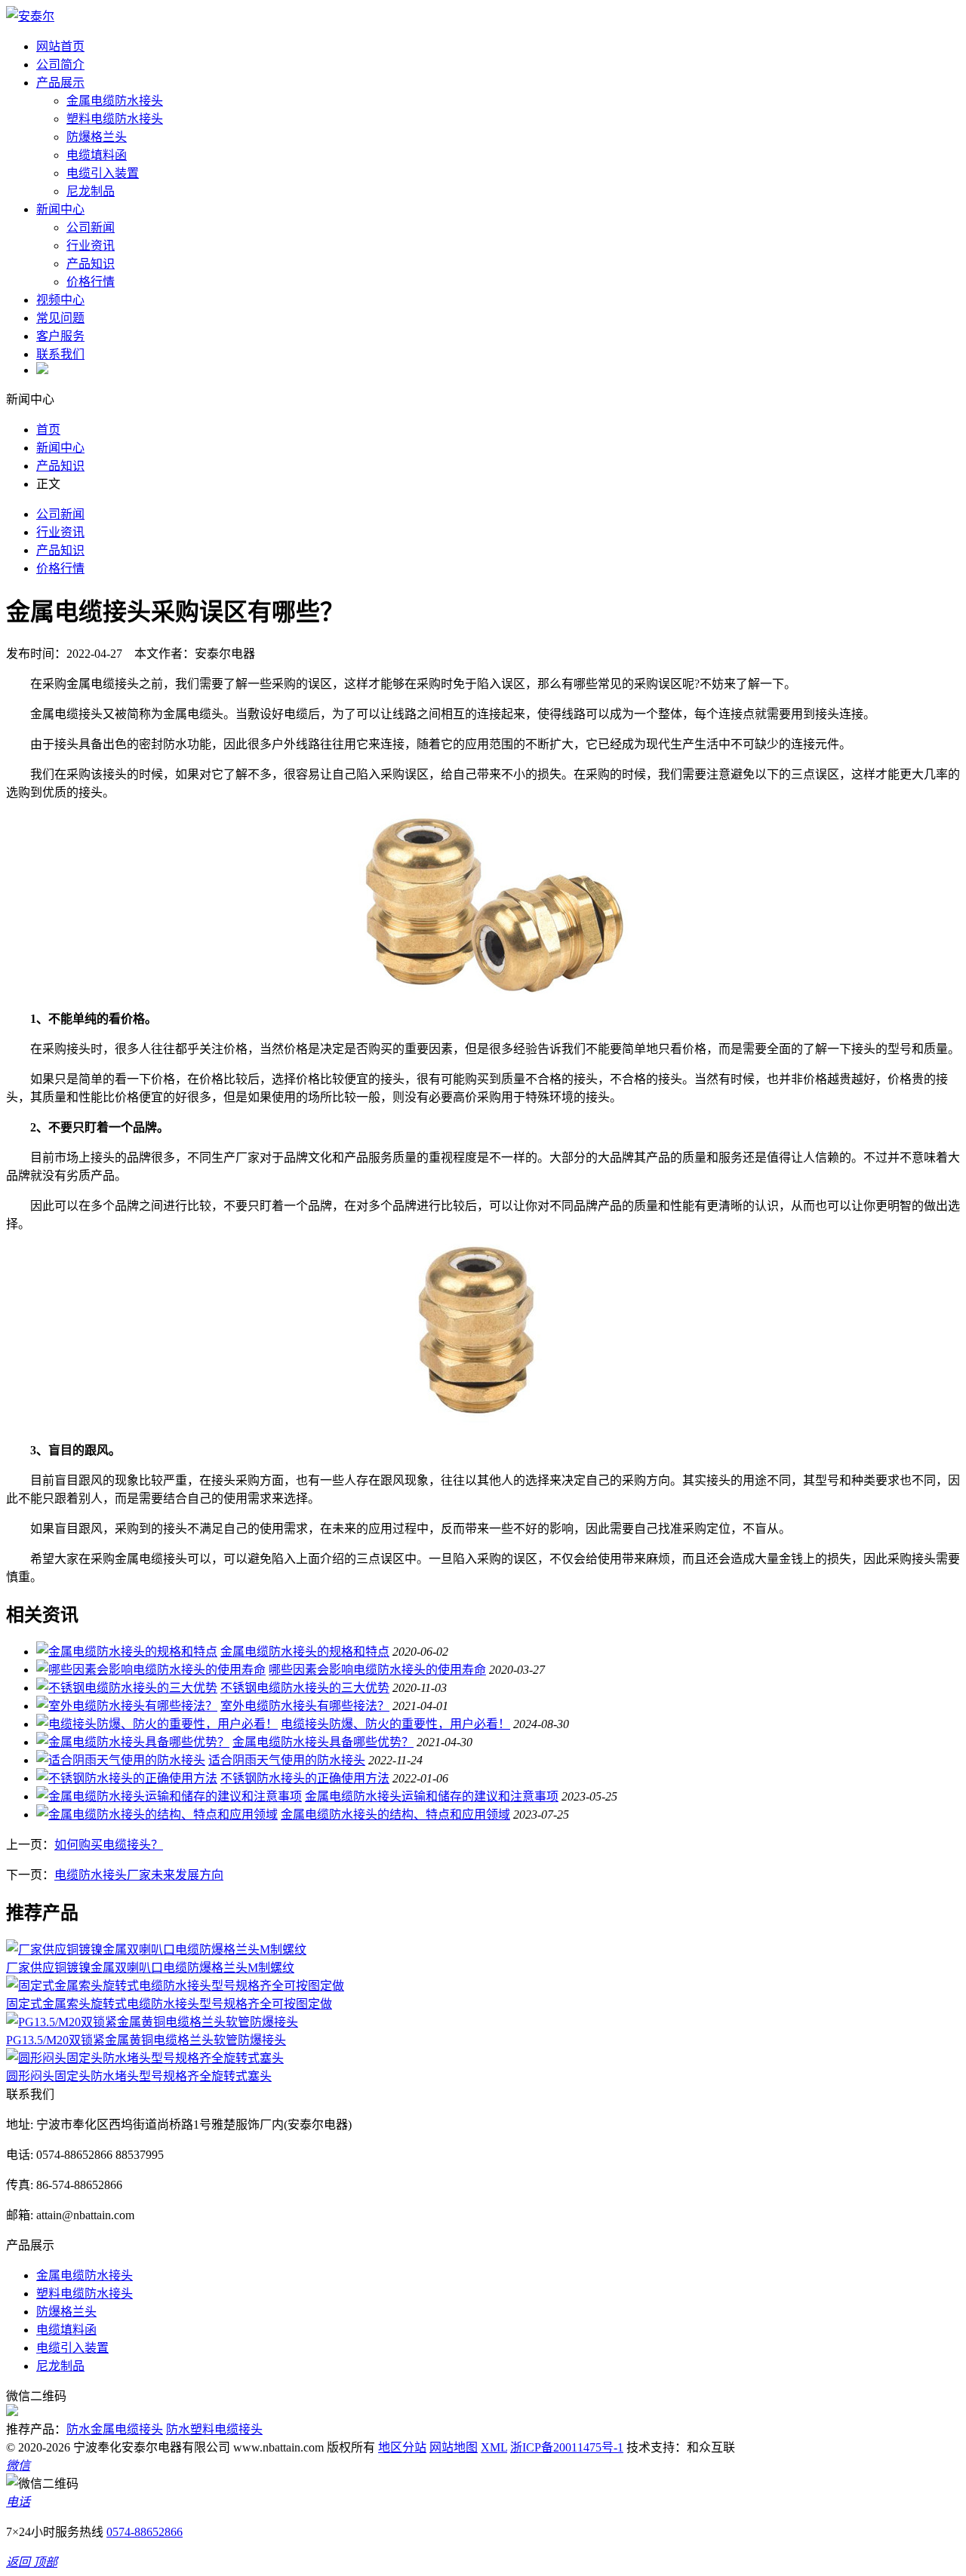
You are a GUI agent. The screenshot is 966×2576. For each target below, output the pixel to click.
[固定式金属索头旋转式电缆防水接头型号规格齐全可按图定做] (175, 1986)
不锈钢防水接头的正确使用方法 (305, 1778)
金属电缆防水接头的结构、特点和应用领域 (395, 1815)
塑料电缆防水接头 (115, 119)
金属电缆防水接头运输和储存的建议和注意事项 (432, 1796)
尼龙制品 (91, 191)
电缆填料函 (97, 155)
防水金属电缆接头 (115, 2429)
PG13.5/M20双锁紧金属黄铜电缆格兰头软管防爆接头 (146, 2040)
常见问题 (60, 318)
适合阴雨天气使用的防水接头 (287, 1760)
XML (494, 2447)
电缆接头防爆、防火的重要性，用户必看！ (395, 1724)
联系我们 (60, 354)
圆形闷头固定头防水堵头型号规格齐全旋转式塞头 (139, 2076)
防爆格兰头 (97, 137)
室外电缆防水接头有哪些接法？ (305, 1706)
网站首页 (60, 46)
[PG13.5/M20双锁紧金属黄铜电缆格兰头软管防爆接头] (152, 2022)
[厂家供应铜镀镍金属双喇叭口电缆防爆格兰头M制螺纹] (156, 1950)
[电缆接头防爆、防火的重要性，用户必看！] (157, 1724)
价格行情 (91, 282)
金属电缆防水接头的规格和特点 (305, 1652)
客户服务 (60, 336)
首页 (48, 430)
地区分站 (402, 2447)
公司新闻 (91, 227)
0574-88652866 (145, 2532)
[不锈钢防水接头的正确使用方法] (127, 1778)
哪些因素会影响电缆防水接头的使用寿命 (377, 1670)
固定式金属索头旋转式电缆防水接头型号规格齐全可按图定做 (169, 2004)
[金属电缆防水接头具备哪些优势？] (133, 1742)
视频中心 (60, 300)
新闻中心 (60, 209)
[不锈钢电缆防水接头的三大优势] (127, 1688)
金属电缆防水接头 (115, 101)
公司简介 (60, 64)
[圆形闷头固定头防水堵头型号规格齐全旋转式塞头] (145, 2058)
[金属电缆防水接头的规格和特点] (127, 1652)
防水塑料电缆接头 (214, 2429)
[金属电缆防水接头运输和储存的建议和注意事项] (169, 1796)
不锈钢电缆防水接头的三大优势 (305, 1688)
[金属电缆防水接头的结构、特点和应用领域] (157, 1815)
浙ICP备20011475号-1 (567, 2447)
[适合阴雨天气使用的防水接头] (121, 1760)
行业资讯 (91, 246)
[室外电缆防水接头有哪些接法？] (127, 1706)
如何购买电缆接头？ (109, 1845)
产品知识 (91, 264)
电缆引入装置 (103, 173)
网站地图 (454, 2447)
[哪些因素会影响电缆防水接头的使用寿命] (151, 1670)
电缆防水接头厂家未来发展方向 (139, 1875)
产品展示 (60, 83)
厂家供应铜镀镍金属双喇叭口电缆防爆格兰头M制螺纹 (150, 1968)
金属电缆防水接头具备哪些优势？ (323, 1742)
